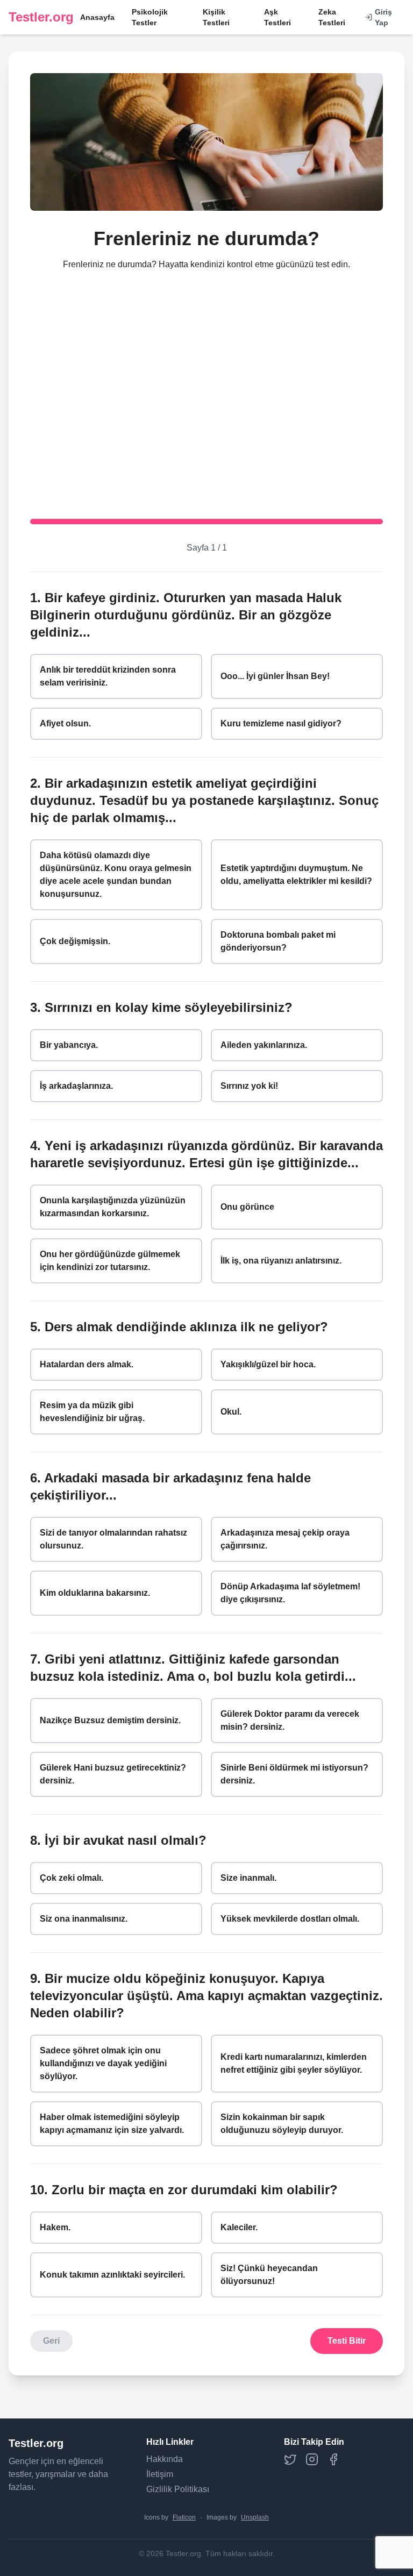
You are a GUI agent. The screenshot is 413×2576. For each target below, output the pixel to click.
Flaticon (184, 2517)
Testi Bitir (347, 2341)
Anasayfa (97, 17)
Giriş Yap (383, 17)
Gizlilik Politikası (178, 2489)
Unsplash (255, 2517)
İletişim (160, 2474)
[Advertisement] (206, 386)
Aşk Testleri (277, 17)
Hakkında (165, 2459)
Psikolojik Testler (150, 17)
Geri (51, 2341)
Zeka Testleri (332, 17)
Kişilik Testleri (216, 17)
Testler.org (41, 17)
